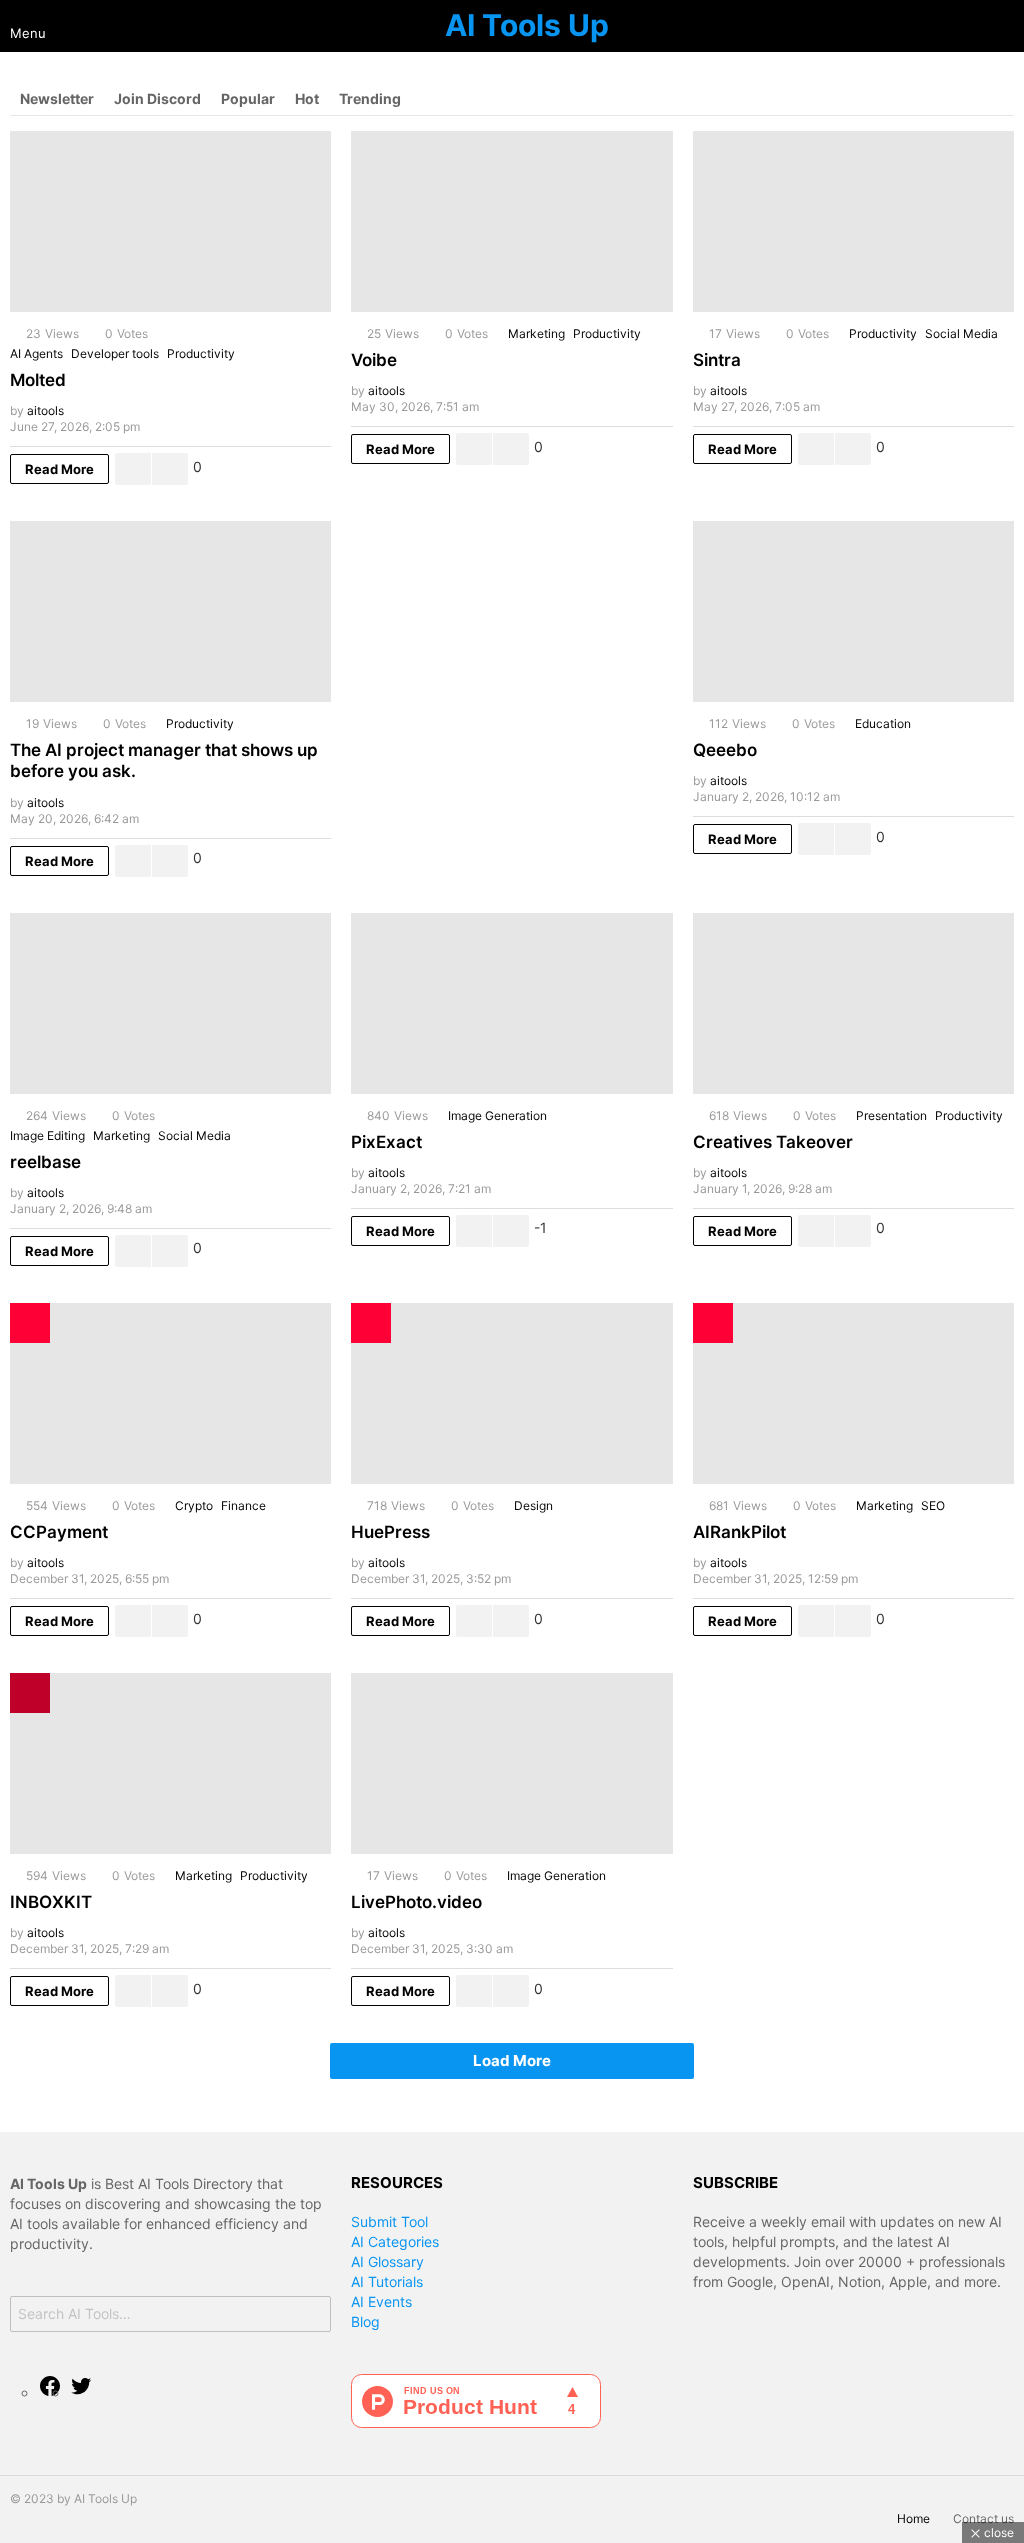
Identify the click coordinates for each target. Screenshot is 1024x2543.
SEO (933, 1505)
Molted (38, 380)
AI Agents (36, 353)
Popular (248, 98)
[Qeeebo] (853, 611)
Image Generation (497, 1115)
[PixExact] (511, 1003)
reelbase (45, 1162)
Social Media (961, 333)
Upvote (133, 469)
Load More (512, 2060)
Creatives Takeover (773, 1142)
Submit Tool (389, 2221)
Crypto (194, 1505)
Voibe (374, 360)
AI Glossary (387, 2261)
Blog (365, 2321)
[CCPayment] (170, 1393)
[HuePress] (511, 1393)
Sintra (717, 360)
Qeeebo (725, 750)
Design (533, 1505)
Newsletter (57, 98)
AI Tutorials (387, 2281)
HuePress (390, 1532)
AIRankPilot (739, 1532)
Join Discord (157, 98)
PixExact (386, 1142)
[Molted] (170, 221)
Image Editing (47, 1135)
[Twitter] (81, 2392)
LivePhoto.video (416, 1902)
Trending (370, 98)
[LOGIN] (1006, 26)
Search (311, 2316)
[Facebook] (50, 2392)
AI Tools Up (527, 25)
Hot (307, 98)
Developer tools (115, 353)
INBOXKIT (51, 1902)
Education (883, 723)
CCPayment (59, 1532)
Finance (243, 1505)
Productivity (201, 353)
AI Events (381, 2301)
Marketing (536, 333)
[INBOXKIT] (170, 1763)
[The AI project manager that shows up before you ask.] (170, 611)
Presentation (891, 1115)
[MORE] (315, 469)
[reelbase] (170, 1003)
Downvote (170, 469)
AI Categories (395, 2241)
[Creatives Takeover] (853, 1003)
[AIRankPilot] (853, 1393)
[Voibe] (511, 221)
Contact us (983, 2518)
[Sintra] (853, 221)
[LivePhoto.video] (511, 1763)
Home (913, 2518)
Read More (59, 469)
